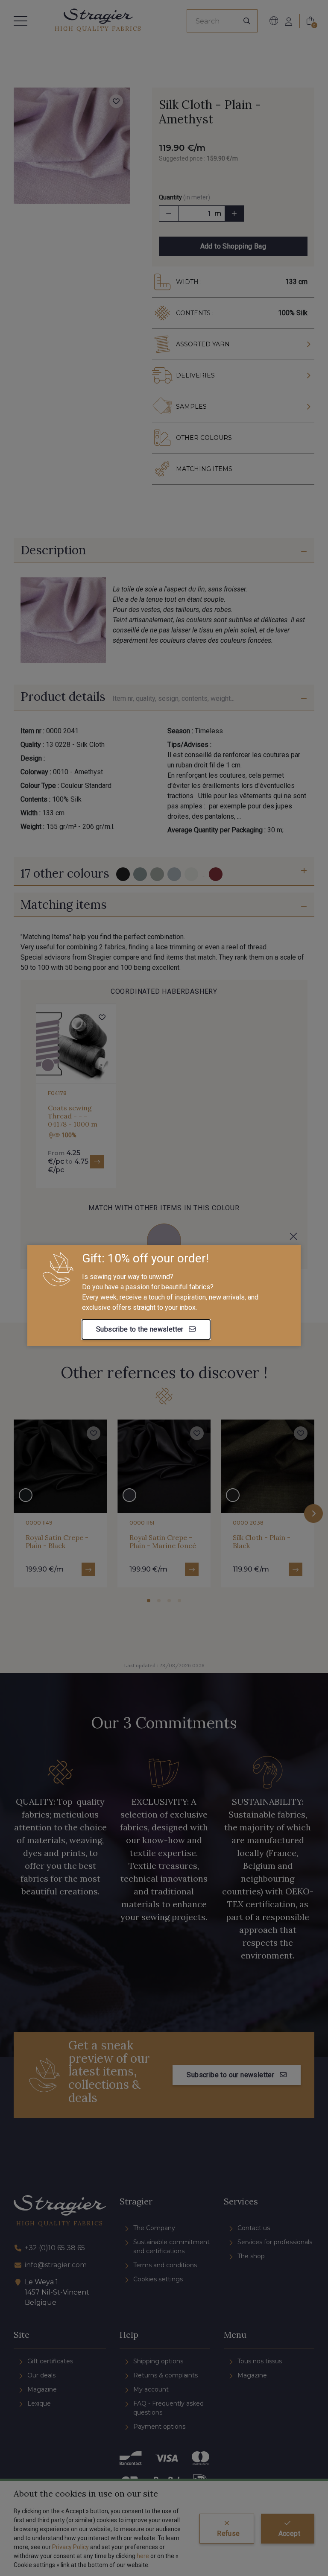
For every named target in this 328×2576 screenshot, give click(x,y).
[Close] (293, 1236)
